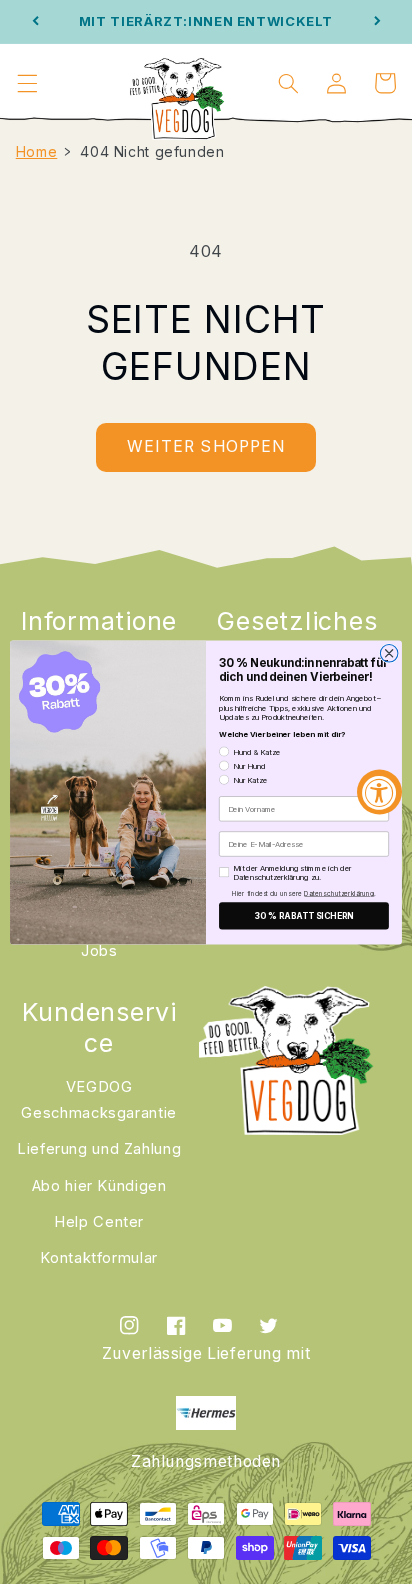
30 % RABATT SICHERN (304, 915)
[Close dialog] (389, 653)
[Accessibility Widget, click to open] (379, 792)
